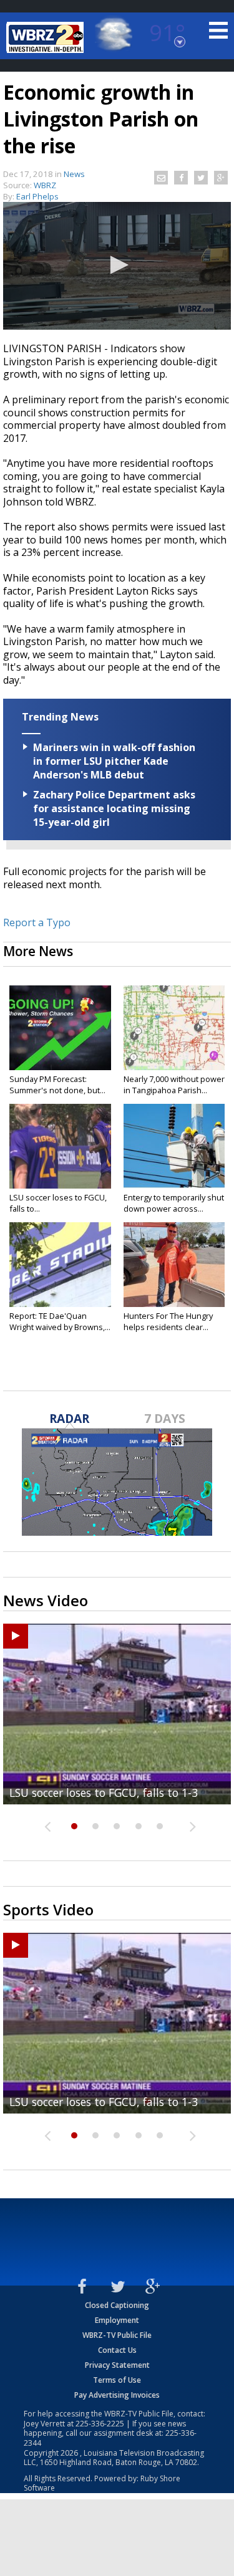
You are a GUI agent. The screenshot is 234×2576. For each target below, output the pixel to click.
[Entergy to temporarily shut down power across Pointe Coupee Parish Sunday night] (174, 1146)
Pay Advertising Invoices (117, 2395)
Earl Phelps (37, 196)
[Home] (47, 37)
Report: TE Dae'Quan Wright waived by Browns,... (60, 1321)
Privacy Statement (117, 2365)
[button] (117, 265)
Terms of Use (117, 2380)
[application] (117, 266)
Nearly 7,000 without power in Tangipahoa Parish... (174, 1085)
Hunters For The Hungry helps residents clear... (168, 1321)
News (74, 174)
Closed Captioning (117, 2305)
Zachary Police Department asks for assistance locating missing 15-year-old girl (114, 808)
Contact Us (117, 2350)
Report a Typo (37, 922)
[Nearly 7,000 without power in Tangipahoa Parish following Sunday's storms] (174, 1028)
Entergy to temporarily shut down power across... (174, 1203)
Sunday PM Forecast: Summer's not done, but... (57, 1085)
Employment (117, 2320)
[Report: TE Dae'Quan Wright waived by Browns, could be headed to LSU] (60, 1265)
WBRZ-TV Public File (117, 2335)
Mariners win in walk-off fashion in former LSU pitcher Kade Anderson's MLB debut (114, 761)
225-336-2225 (100, 2424)
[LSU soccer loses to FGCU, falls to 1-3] (60, 1146)
